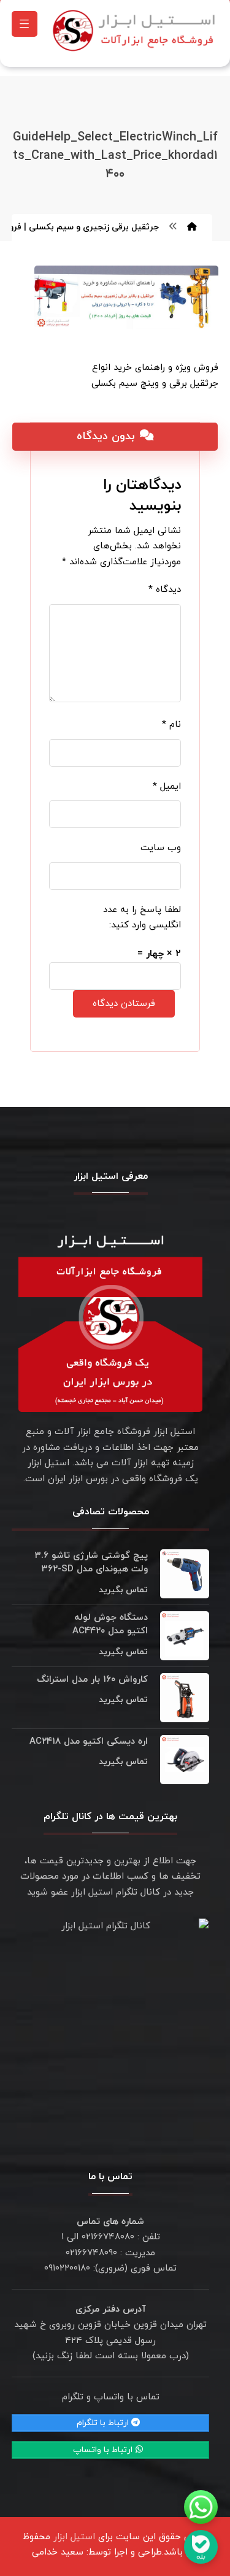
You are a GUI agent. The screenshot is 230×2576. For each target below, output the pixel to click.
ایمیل (167, 787)
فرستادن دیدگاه (124, 1004)
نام (171, 725)
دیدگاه (165, 590)
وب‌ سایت (161, 848)
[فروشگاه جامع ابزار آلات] (136, 30)
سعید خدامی (58, 2552)
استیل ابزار (74, 2537)
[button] (25, 24)
